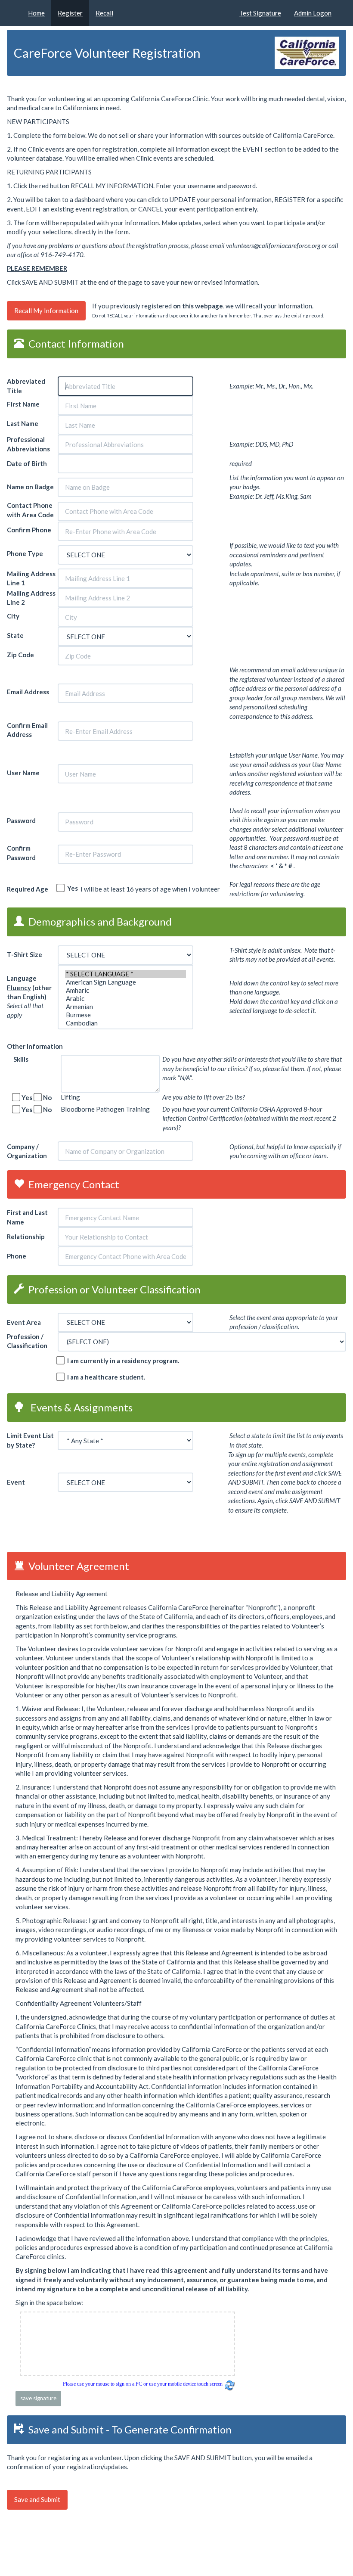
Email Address (28, 692)
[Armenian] (125, 1007)
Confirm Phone (29, 530)
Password (21, 820)
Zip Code (21, 655)
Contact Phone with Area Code (31, 510)
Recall (104, 13)
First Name (24, 404)
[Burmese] (125, 1015)
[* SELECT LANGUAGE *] (125, 974)
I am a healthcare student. (104, 1377)
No (46, 1097)
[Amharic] (125, 990)
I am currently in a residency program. (121, 1361)
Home (36, 13)
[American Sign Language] (125, 982)
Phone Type (25, 553)
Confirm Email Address (27, 730)
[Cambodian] (125, 1023)
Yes (71, 888)
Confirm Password (21, 853)
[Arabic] (125, 999)
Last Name (23, 423)
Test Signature (260, 13)
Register (70, 13)
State (16, 635)
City (14, 616)
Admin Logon (313, 13)
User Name (24, 773)
